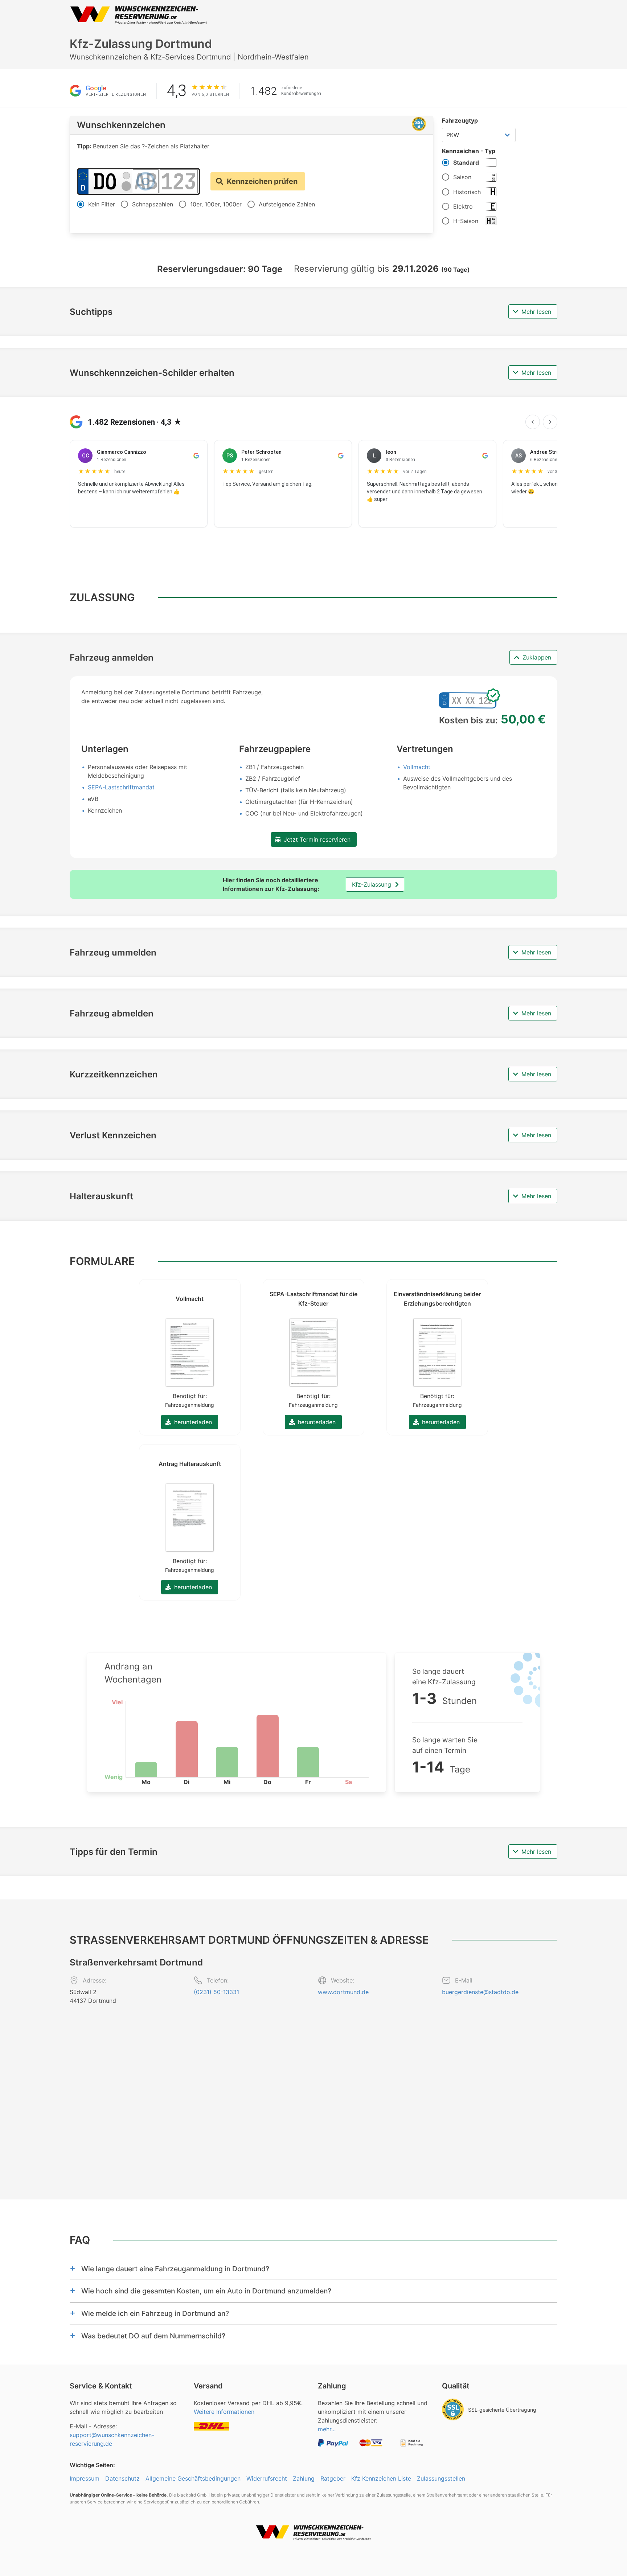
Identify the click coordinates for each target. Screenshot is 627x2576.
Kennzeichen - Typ (469, 151)
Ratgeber (333, 2478)
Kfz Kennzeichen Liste (381, 2478)
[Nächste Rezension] (550, 422)
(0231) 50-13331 (216, 1992)
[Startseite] (139, 15)
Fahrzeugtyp (460, 120)
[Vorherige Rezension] (533, 422)
